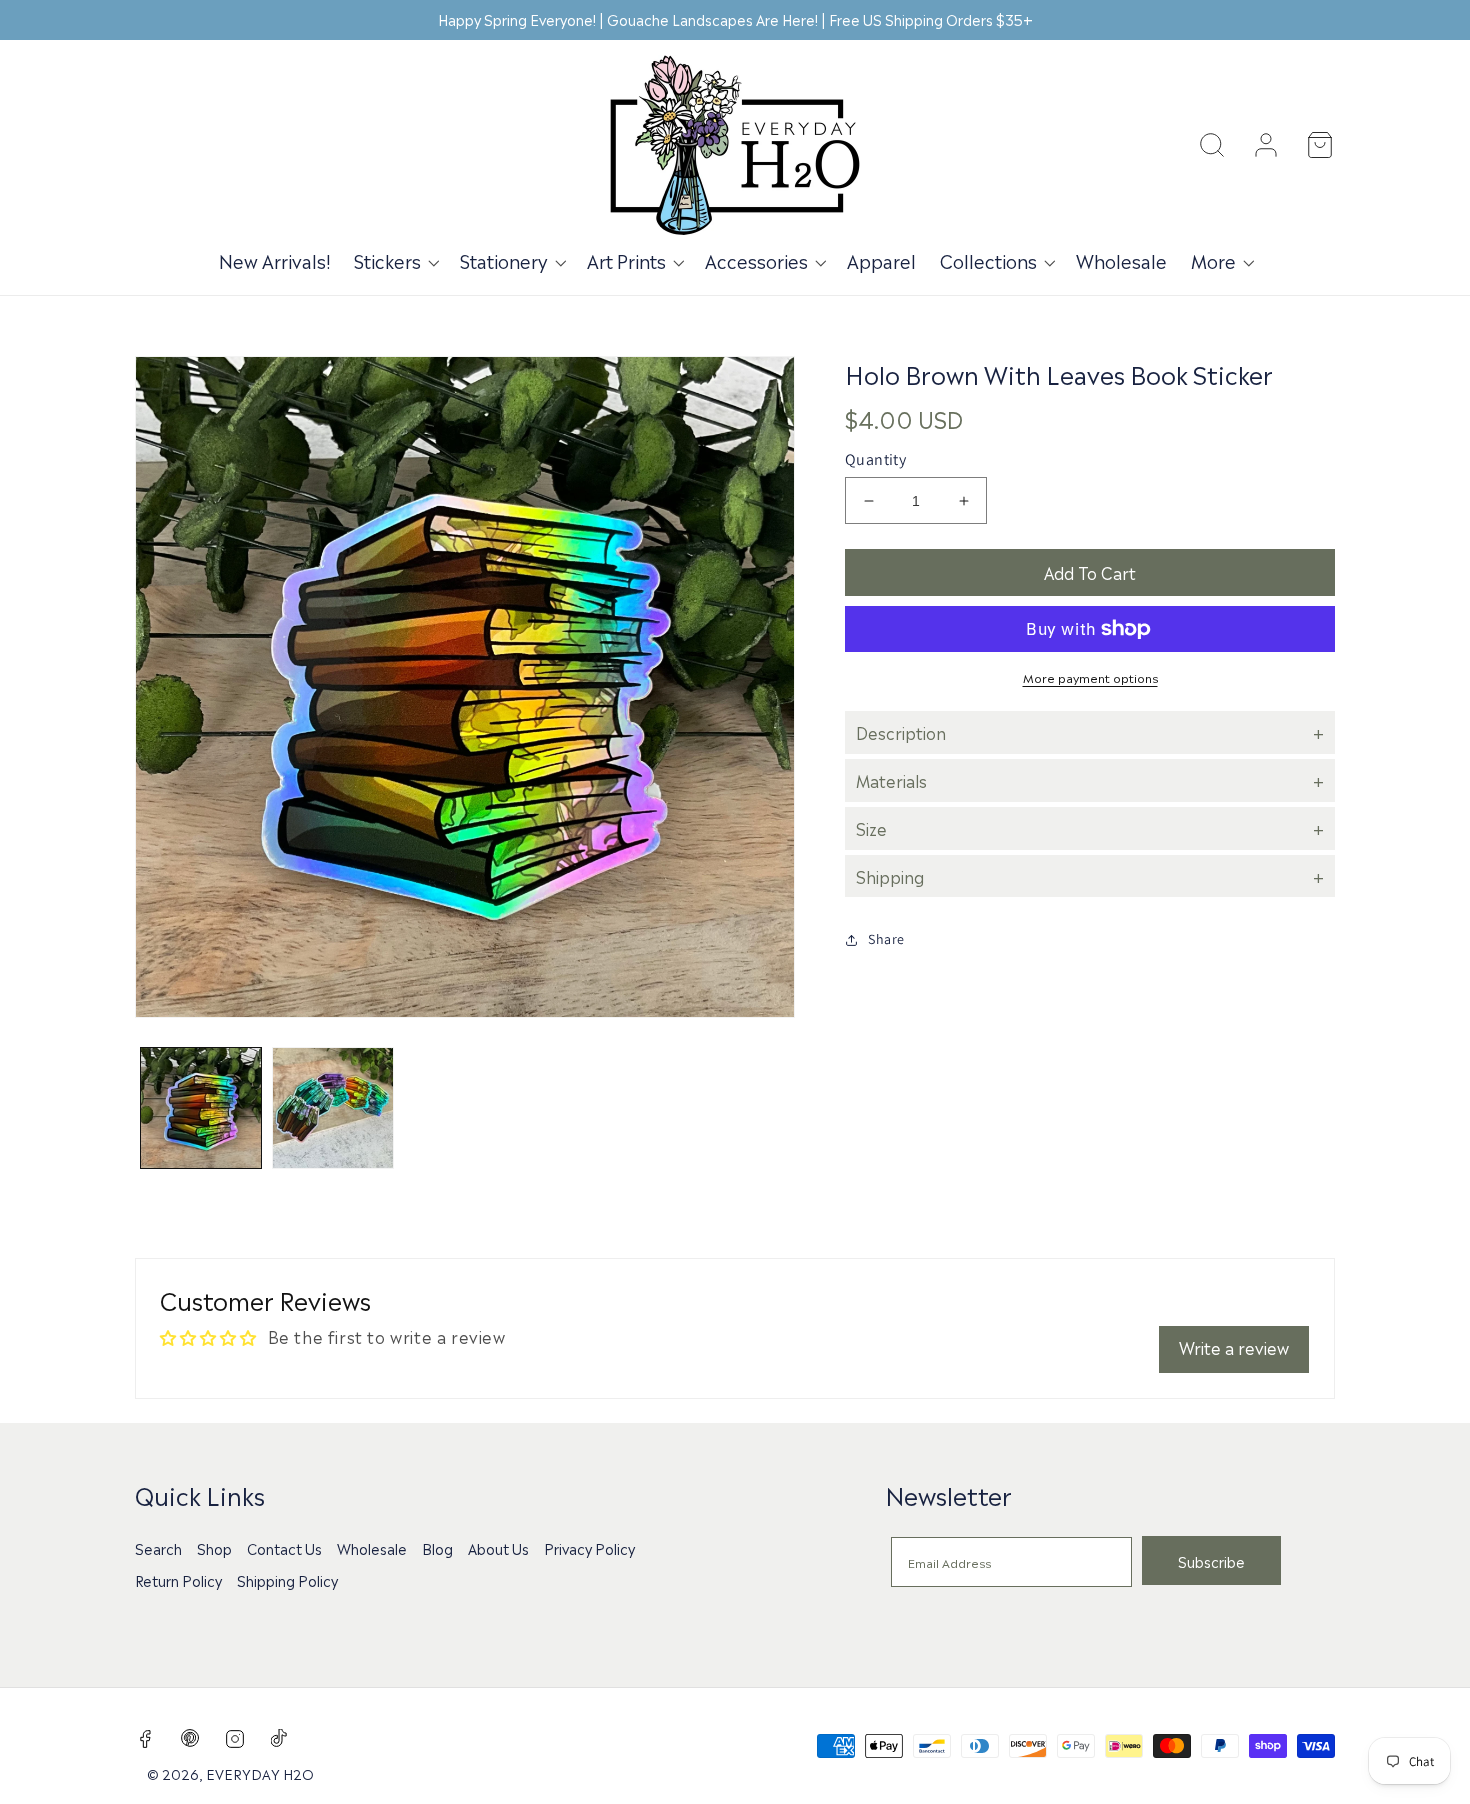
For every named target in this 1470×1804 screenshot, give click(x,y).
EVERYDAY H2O (260, 1773)
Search (158, 1548)
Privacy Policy (589, 1548)
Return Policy (178, 1580)
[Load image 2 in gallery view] (333, 1108)
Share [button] (886, 939)
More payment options (1090, 677)
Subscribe (1211, 1561)
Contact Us (284, 1548)
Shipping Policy (287, 1580)
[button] (395, 260)
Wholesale (372, 1548)
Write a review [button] (1234, 1347)
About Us (498, 1548)
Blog (437, 1548)
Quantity (875, 459)
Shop (214, 1548)
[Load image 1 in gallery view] (201, 1108)
